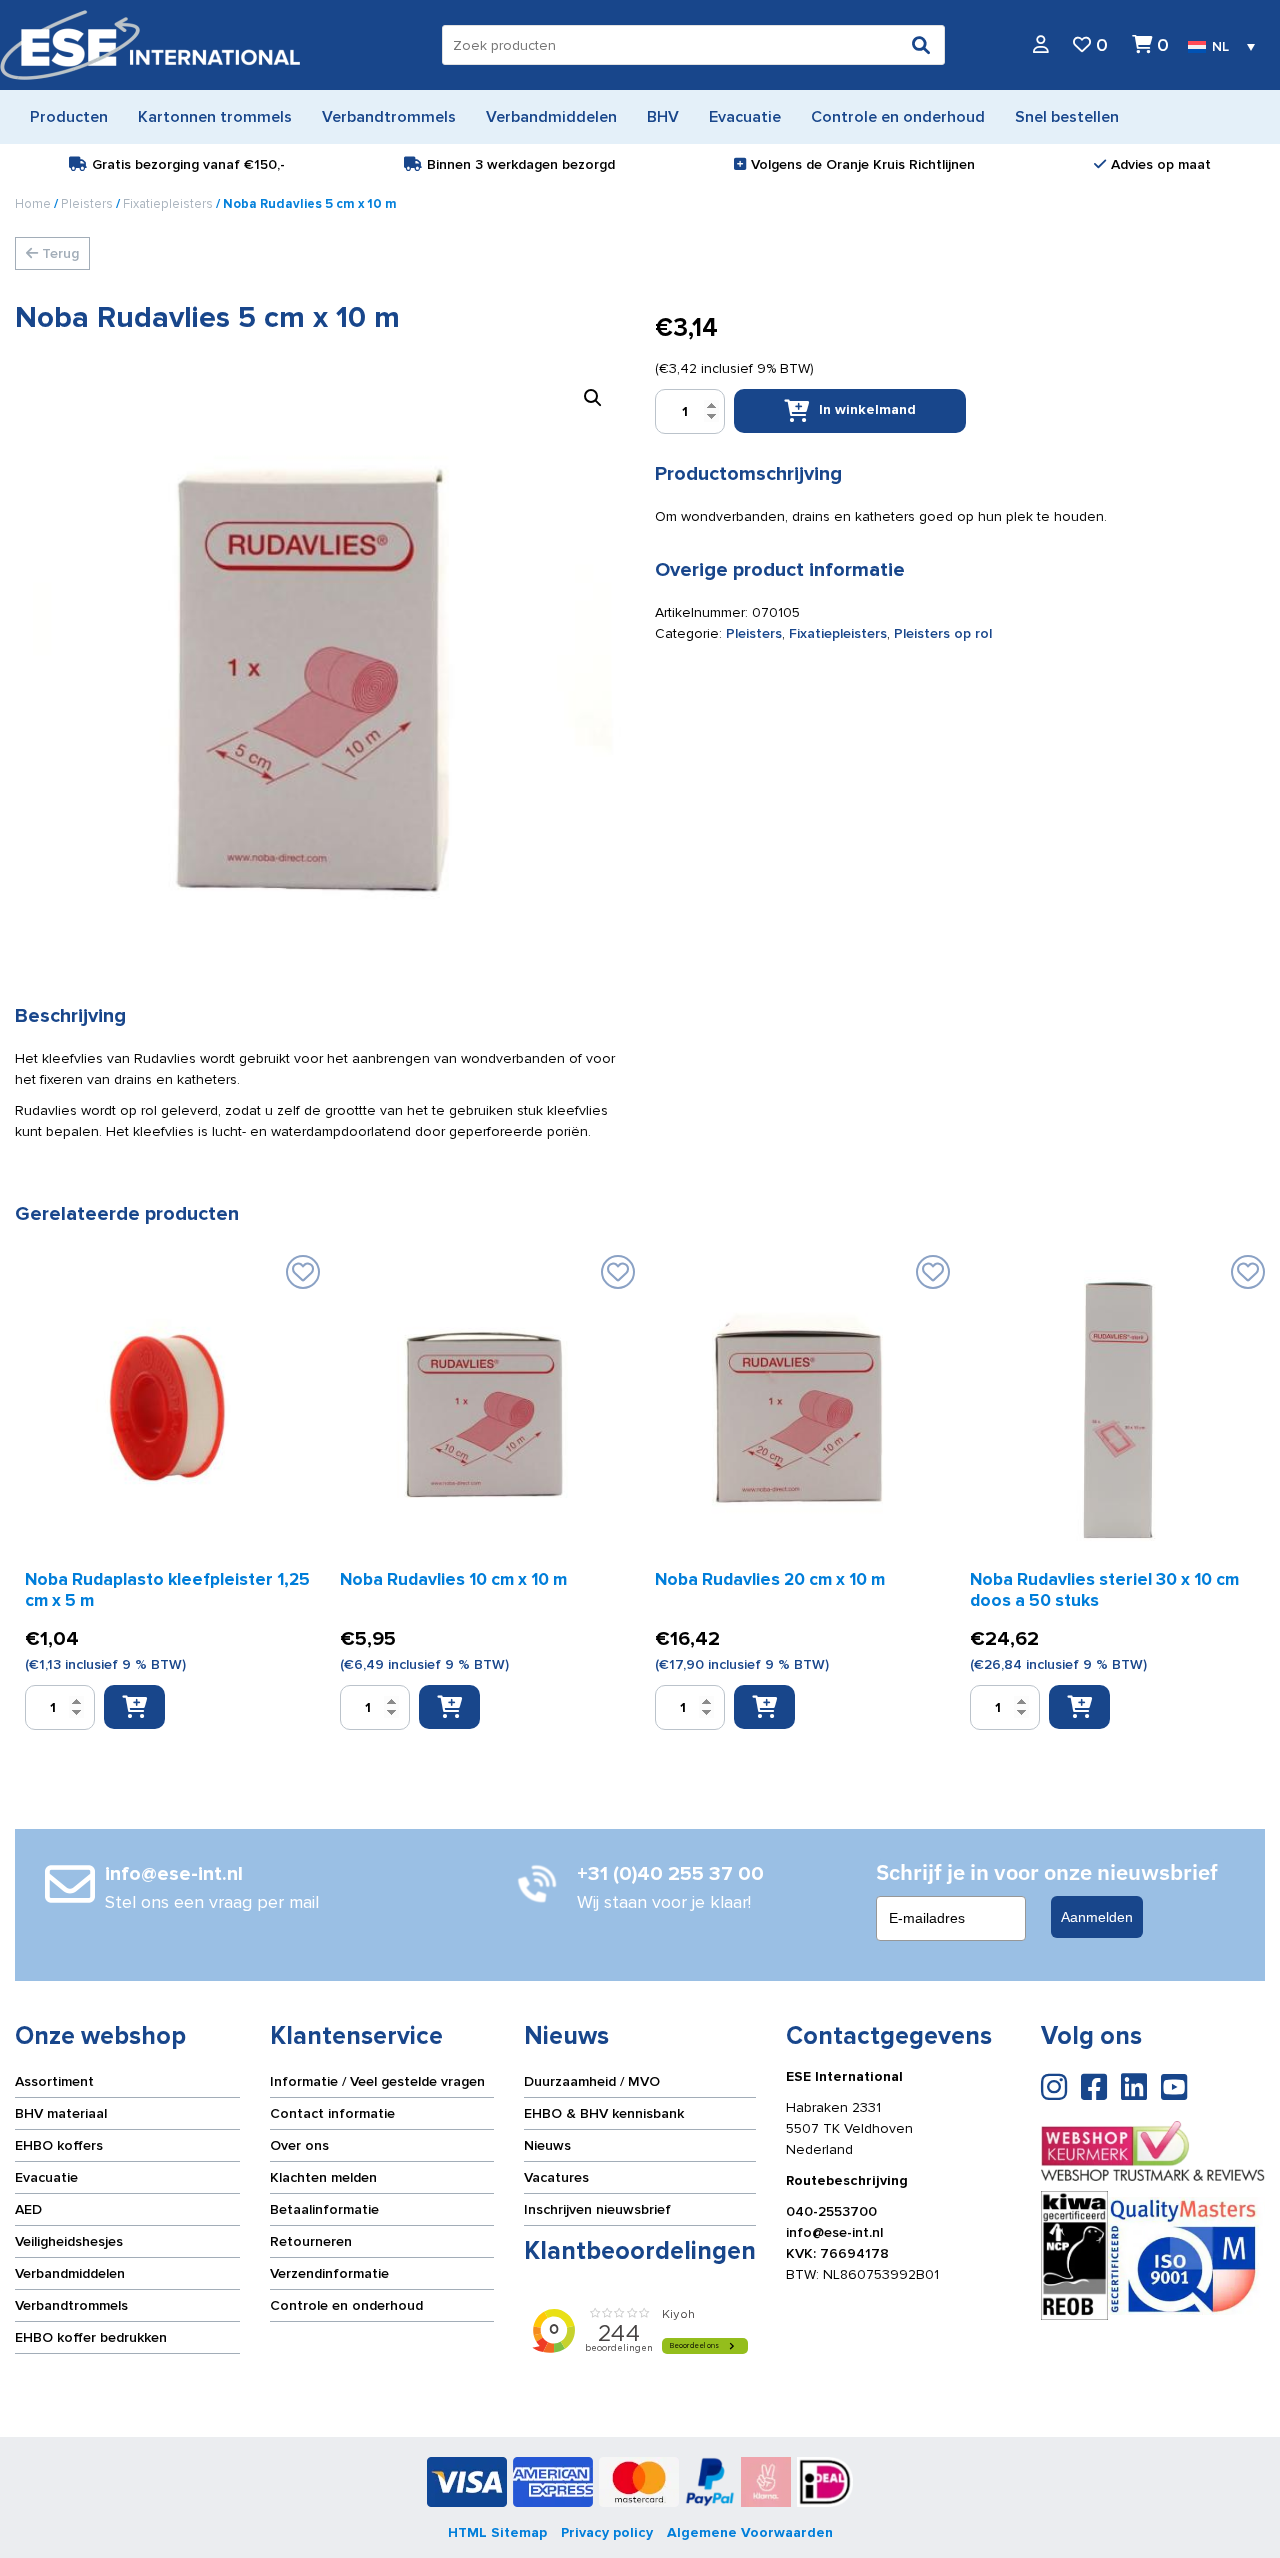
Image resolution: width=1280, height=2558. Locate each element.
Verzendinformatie (329, 2273)
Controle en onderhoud (346, 2305)
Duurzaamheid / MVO (592, 2081)
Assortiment (54, 2081)
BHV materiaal (61, 2113)
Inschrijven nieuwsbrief (597, 2209)
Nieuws (547, 2145)
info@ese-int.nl (834, 2232)
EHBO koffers (59, 2145)
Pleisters (87, 204)
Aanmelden (1097, 1917)
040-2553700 (831, 2211)
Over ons (299, 2145)
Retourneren (311, 2241)
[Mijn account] (1041, 45)
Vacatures (556, 2177)
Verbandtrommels (71, 2305)
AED (28, 2209)
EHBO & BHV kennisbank (604, 2113)
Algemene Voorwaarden (750, 2532)
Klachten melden (323, 2177)
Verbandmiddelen (70, 2273)
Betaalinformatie (324, 2209)
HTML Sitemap (497, 2532)
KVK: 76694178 (837, 2253)
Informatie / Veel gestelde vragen (377, 2081)
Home (33, 204)
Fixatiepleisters (168, 204)
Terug (58, 253)
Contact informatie (332, 2113)
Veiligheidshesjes (69, 2241)
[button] (593, 398)
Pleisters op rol (943, 633)
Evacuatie (46, 2177)
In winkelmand (867, 409)
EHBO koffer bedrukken (91, 2337)
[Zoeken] (921, 45)
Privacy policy (607, 2532)
